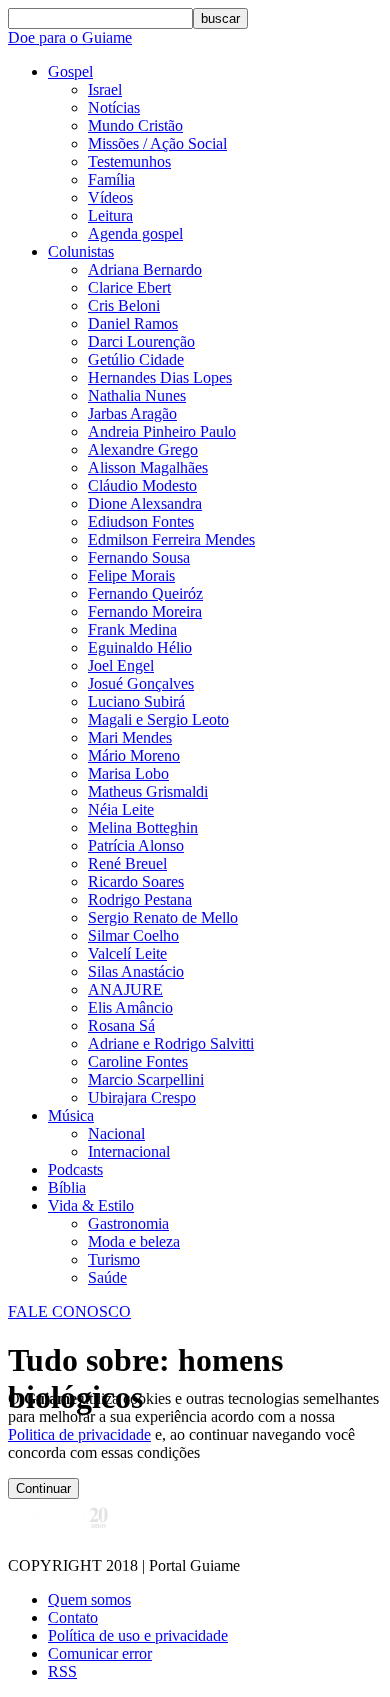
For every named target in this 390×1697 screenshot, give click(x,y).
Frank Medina (132, 629)
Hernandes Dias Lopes (160, 377)
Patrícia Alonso (136, 845)
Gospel (70, 71)
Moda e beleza (134, 1241)
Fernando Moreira (145, 611)
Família (111, 179)
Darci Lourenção (141, 341)
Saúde (107, 1277)
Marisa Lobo (128, 773)
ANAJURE (125, 989)
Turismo (114, 1259)
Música (71, 1115)
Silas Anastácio (136, 971)
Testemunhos (129, 161)
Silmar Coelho (133, 935)
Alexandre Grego (143, 449)
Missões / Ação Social (157, 143)
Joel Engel (121, 665)
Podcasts (75, 1169)
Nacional (116, 1133)
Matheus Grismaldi (148, 791)
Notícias (114, 107)
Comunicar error (100, 1653)
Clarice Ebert (129, 287)
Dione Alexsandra (145, 503)
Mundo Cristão (135, 125)
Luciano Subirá (136, 701)
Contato (73, 1617)
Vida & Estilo (91, 1205)
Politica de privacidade (79, 1434)
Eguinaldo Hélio (140, 647)
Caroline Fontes (138, 1061)
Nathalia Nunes (137, 395)
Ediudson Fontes (141, 521)
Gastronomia (128, 1223)
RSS (62, 1671)
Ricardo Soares (136, 881)
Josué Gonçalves (141, 683)
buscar (220, 18)
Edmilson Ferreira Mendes (171, 539)
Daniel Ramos (133, 323)
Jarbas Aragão (132, 413)
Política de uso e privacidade (138, 1635)
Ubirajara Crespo (142, 1097)
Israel (105, 89)
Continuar (43, 1488)
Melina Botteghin (143, 827)
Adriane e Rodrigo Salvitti (171, 1043)
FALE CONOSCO (69, 1311)
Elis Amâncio (130, 1007)
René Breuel (127, 863)
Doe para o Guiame (70, 37)
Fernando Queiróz (145, 593)
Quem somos (89, 1599)
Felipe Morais (131, 575)
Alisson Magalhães (148, 467)
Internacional (129, 1151)
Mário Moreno (134, 755)
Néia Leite (121, 809)
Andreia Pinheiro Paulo (162, 431)
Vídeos (110, 197)
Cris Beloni (124, 305)
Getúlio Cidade (136, 359)
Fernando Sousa (139, 557)
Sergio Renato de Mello (163, 917)
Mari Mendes (130, 737)
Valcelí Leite (127, 953)
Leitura (110, 215)
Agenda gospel (135, 233)
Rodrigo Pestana (140, 899)
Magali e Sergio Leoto (158, 719)
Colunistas (81, 251)
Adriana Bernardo (145, 269)
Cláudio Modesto (142, 485)
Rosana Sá (121, 1025)
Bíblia (67, 1187)
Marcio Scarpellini (146, 1079)
